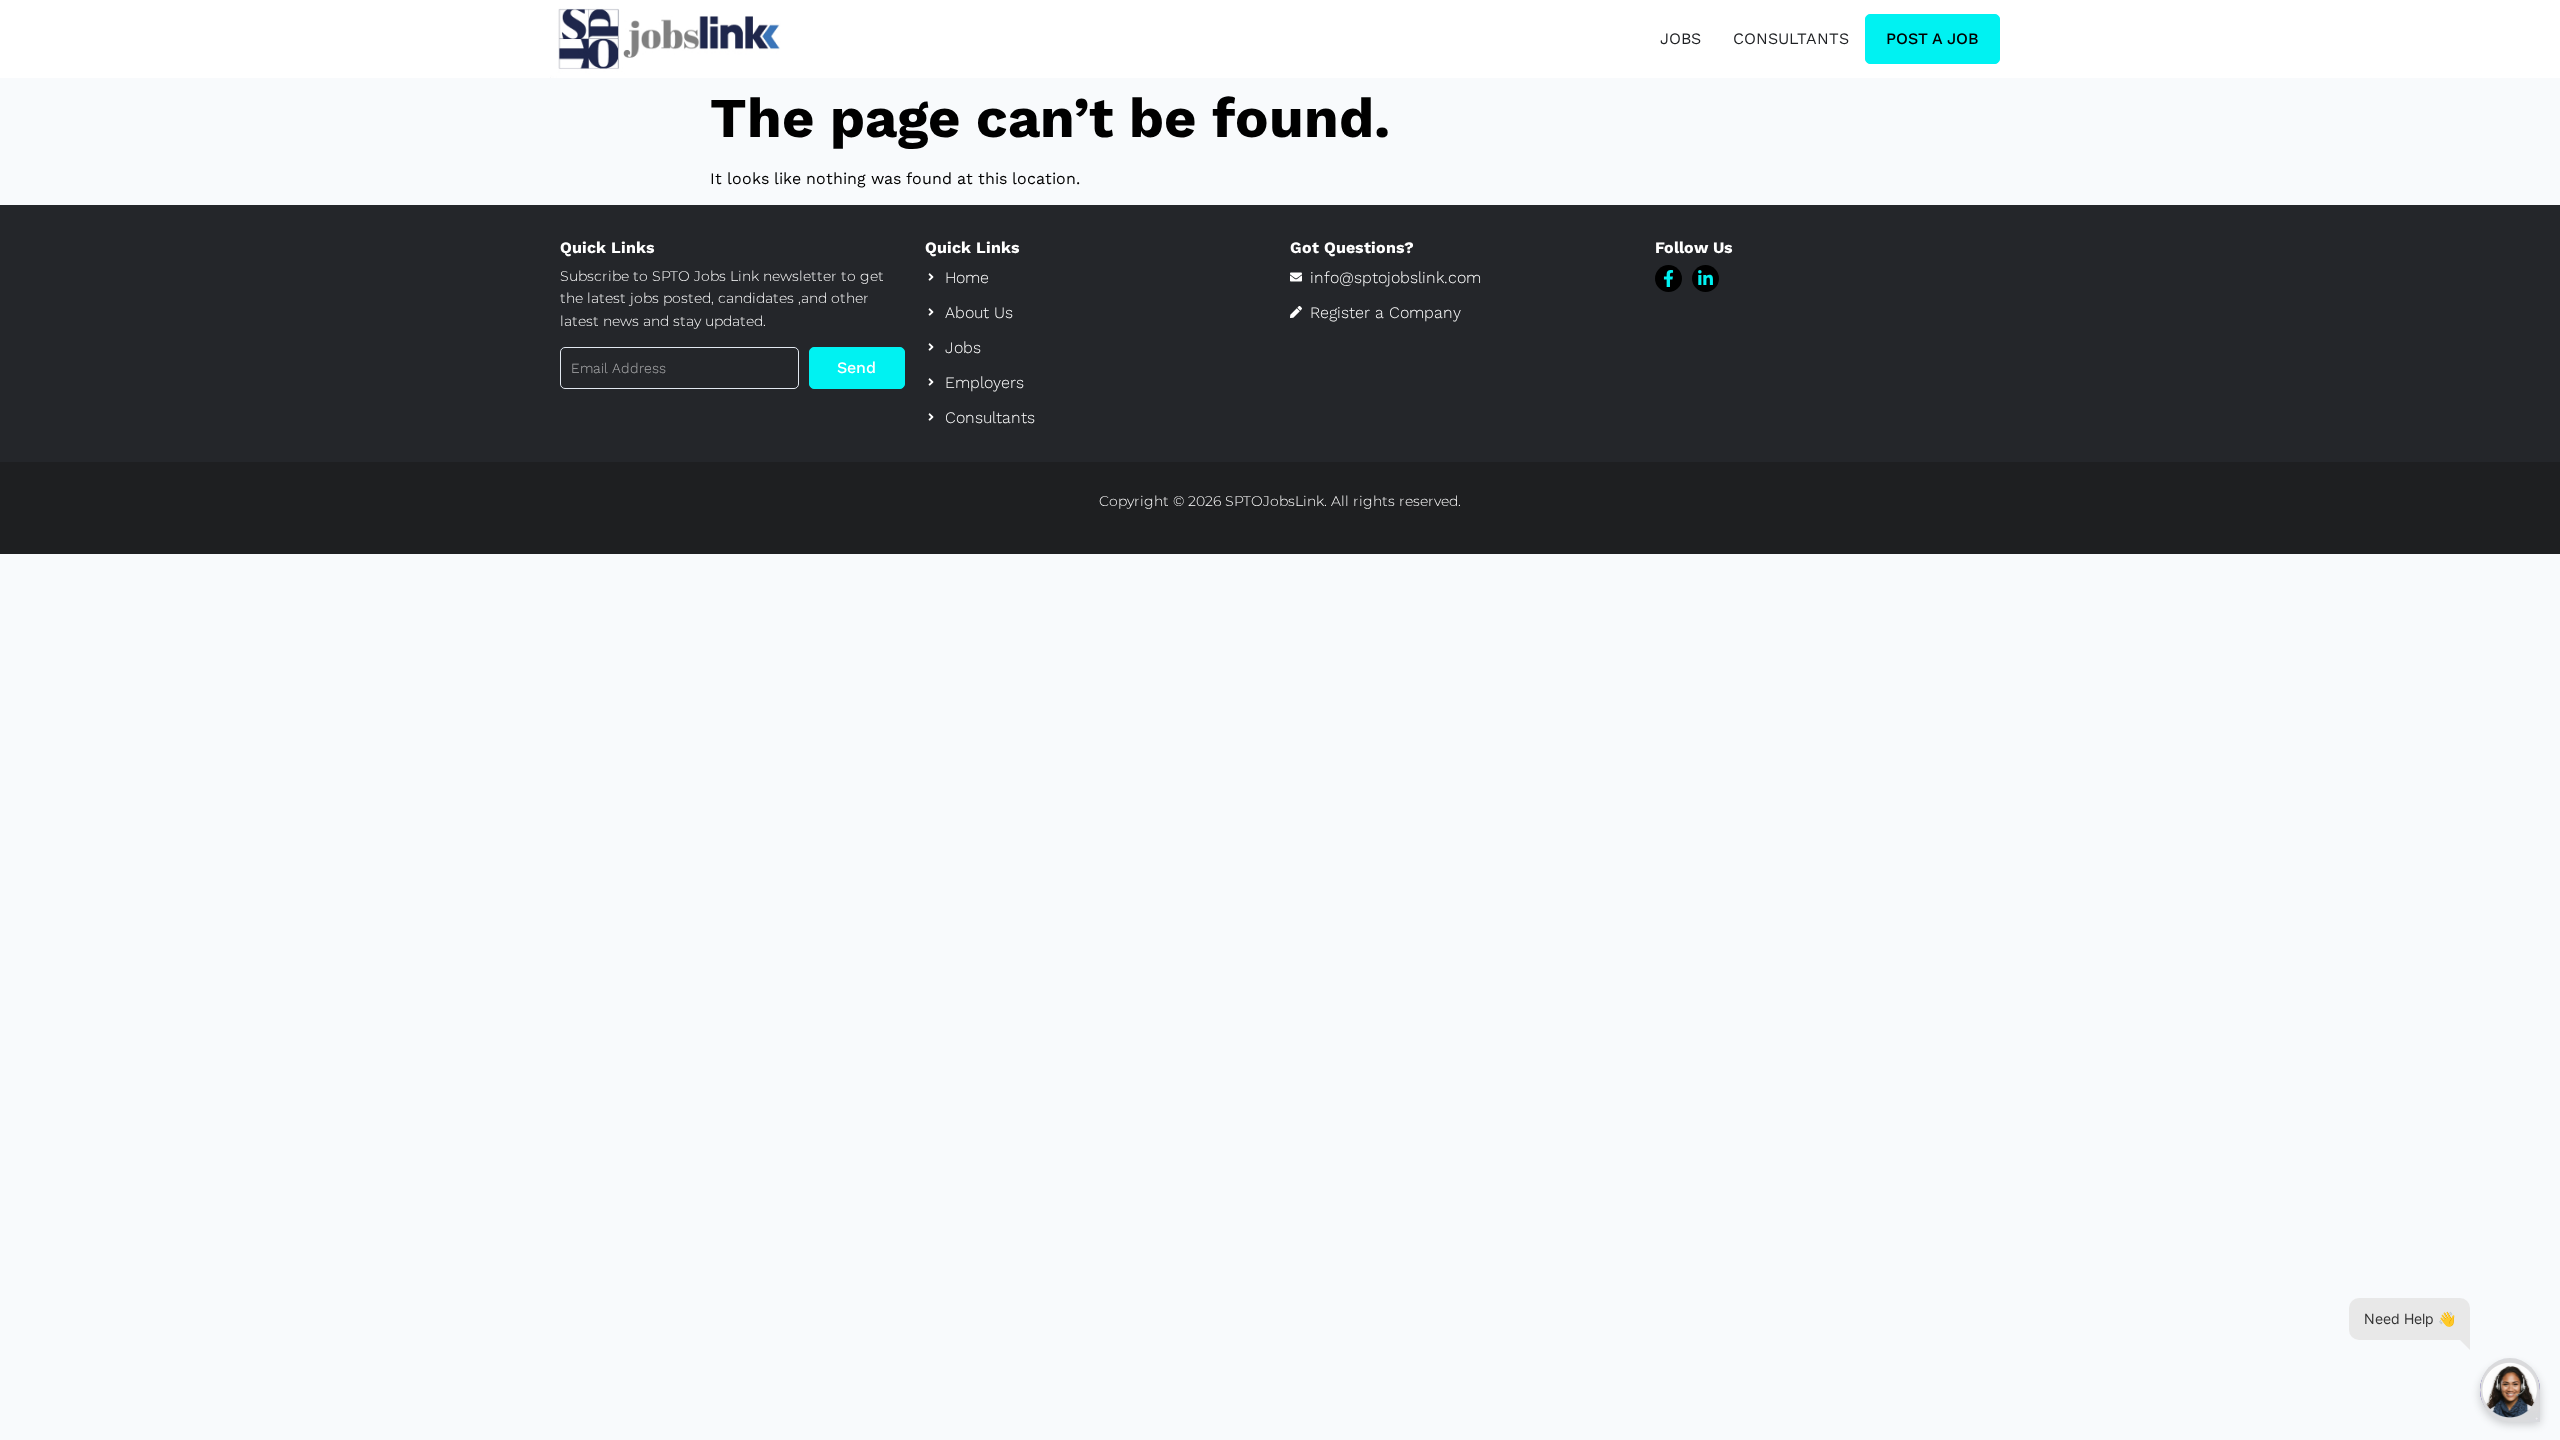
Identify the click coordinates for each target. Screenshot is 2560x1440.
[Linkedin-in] (1705, 278)
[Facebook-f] (1668, 278)
